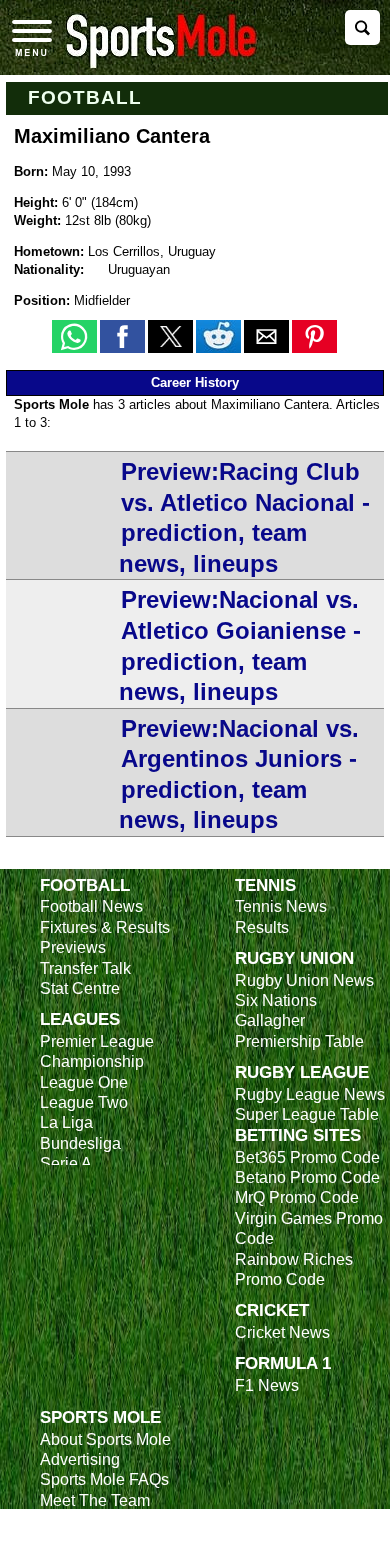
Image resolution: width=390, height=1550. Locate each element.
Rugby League (302, 1072)
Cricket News (282, 1332)
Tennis (265, 885)
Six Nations (276, 1000)
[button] (74, 336)
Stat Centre (80, 988)
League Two (84, 1102)
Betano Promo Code (307, 1177)
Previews (73, 947)
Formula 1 (283, 1363)
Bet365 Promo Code (307, 1157)
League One (84, 1082)
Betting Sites (298, 1135)
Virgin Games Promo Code (309, 1228)
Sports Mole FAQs (104, 1479)
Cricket (272, 1310)
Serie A (66, 1163)
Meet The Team (95, 1500)
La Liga (66, 1122)
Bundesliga (80, 1143)
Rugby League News (310, 1094)
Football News (91, 906)
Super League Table (307, 1114)
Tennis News (281, 906)
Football (85, 97)
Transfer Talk (85, 968)
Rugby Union (294, 958)
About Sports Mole (105, 1439)
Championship (92, 1061)
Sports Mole (100, 1417)
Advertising (80, 1459)
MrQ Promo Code (297, 1197)
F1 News (267, 1385)
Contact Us (79, 1520)
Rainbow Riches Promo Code (294, 1269)
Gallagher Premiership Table (299, 1030)
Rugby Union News (304, 980)
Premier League (97, 1041)
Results (262, 927)
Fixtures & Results (105, 927)
